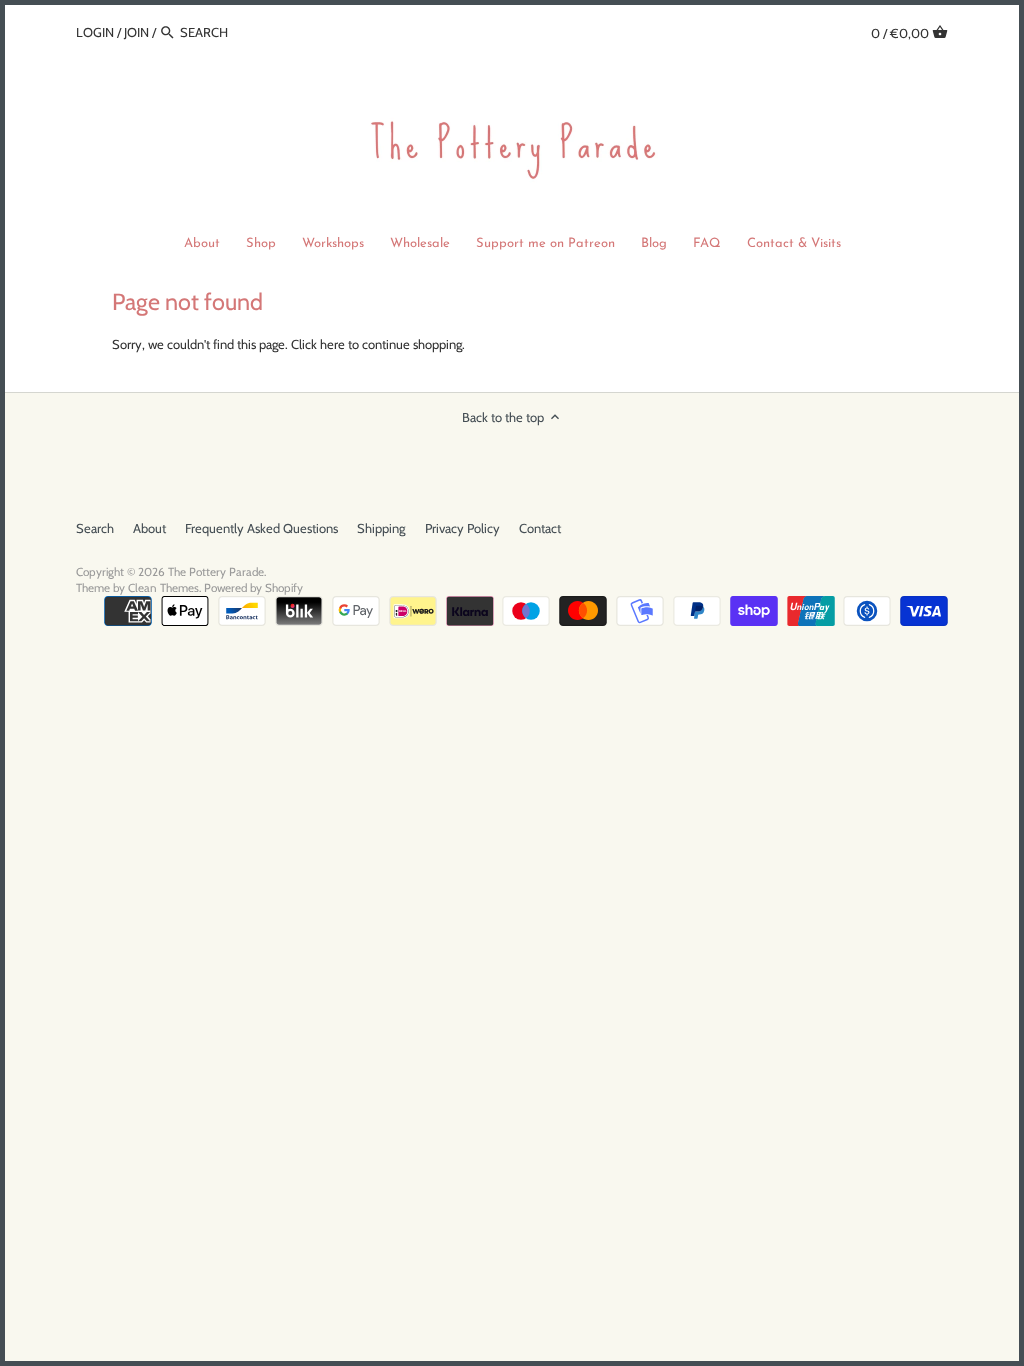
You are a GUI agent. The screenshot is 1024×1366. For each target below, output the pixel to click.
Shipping (381, 528)
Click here (318, 344)
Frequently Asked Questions (261, 528)
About (149, 528)
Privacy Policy (462, 528)
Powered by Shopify (253, 588)
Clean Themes (163, 588)
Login (95, 32)
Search (95, 528)
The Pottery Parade (216, 572)
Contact (540, 528)
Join (136, 32)
